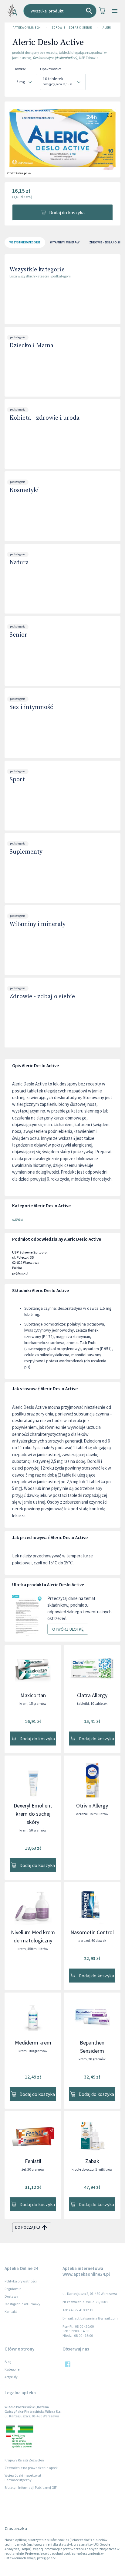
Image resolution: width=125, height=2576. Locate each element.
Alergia (109, 28)
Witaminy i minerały (37, 924)
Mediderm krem (33, 2043)
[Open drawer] (115, 11)
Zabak (92, 2161)
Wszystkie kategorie (37, 270)
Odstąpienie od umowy (22, 2304)
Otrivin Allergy (92, 1806)
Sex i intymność (31, 707)
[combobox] (60, 11)
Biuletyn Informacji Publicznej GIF (31, 2487)
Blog (8, 2362)
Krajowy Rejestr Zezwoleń (24, 2460)
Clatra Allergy (92, 1695)
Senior (18, 635)
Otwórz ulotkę (68, 1629)
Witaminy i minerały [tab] (65, 242)
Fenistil (33, 2161)
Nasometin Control (92, 1932)
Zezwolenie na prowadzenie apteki (32, 2468)
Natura (19, 563)
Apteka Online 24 (27, 28)
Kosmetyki (24, 490)
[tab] (25, 242)
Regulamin (13, 2289)
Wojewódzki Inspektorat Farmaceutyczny (23, 2478)
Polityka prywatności (21, 2281)
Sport (17, 780)
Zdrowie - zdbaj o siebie (72, 28)
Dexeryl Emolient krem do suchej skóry (33, 1814)
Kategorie (12, 2369)
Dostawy (11, 2296)
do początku (28, 2227)
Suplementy (26, 852)
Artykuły (11, 2377)
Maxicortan (33, 1695)
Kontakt (11, 2311)
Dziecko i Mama (31, 346)
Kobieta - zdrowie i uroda (44, 418)
